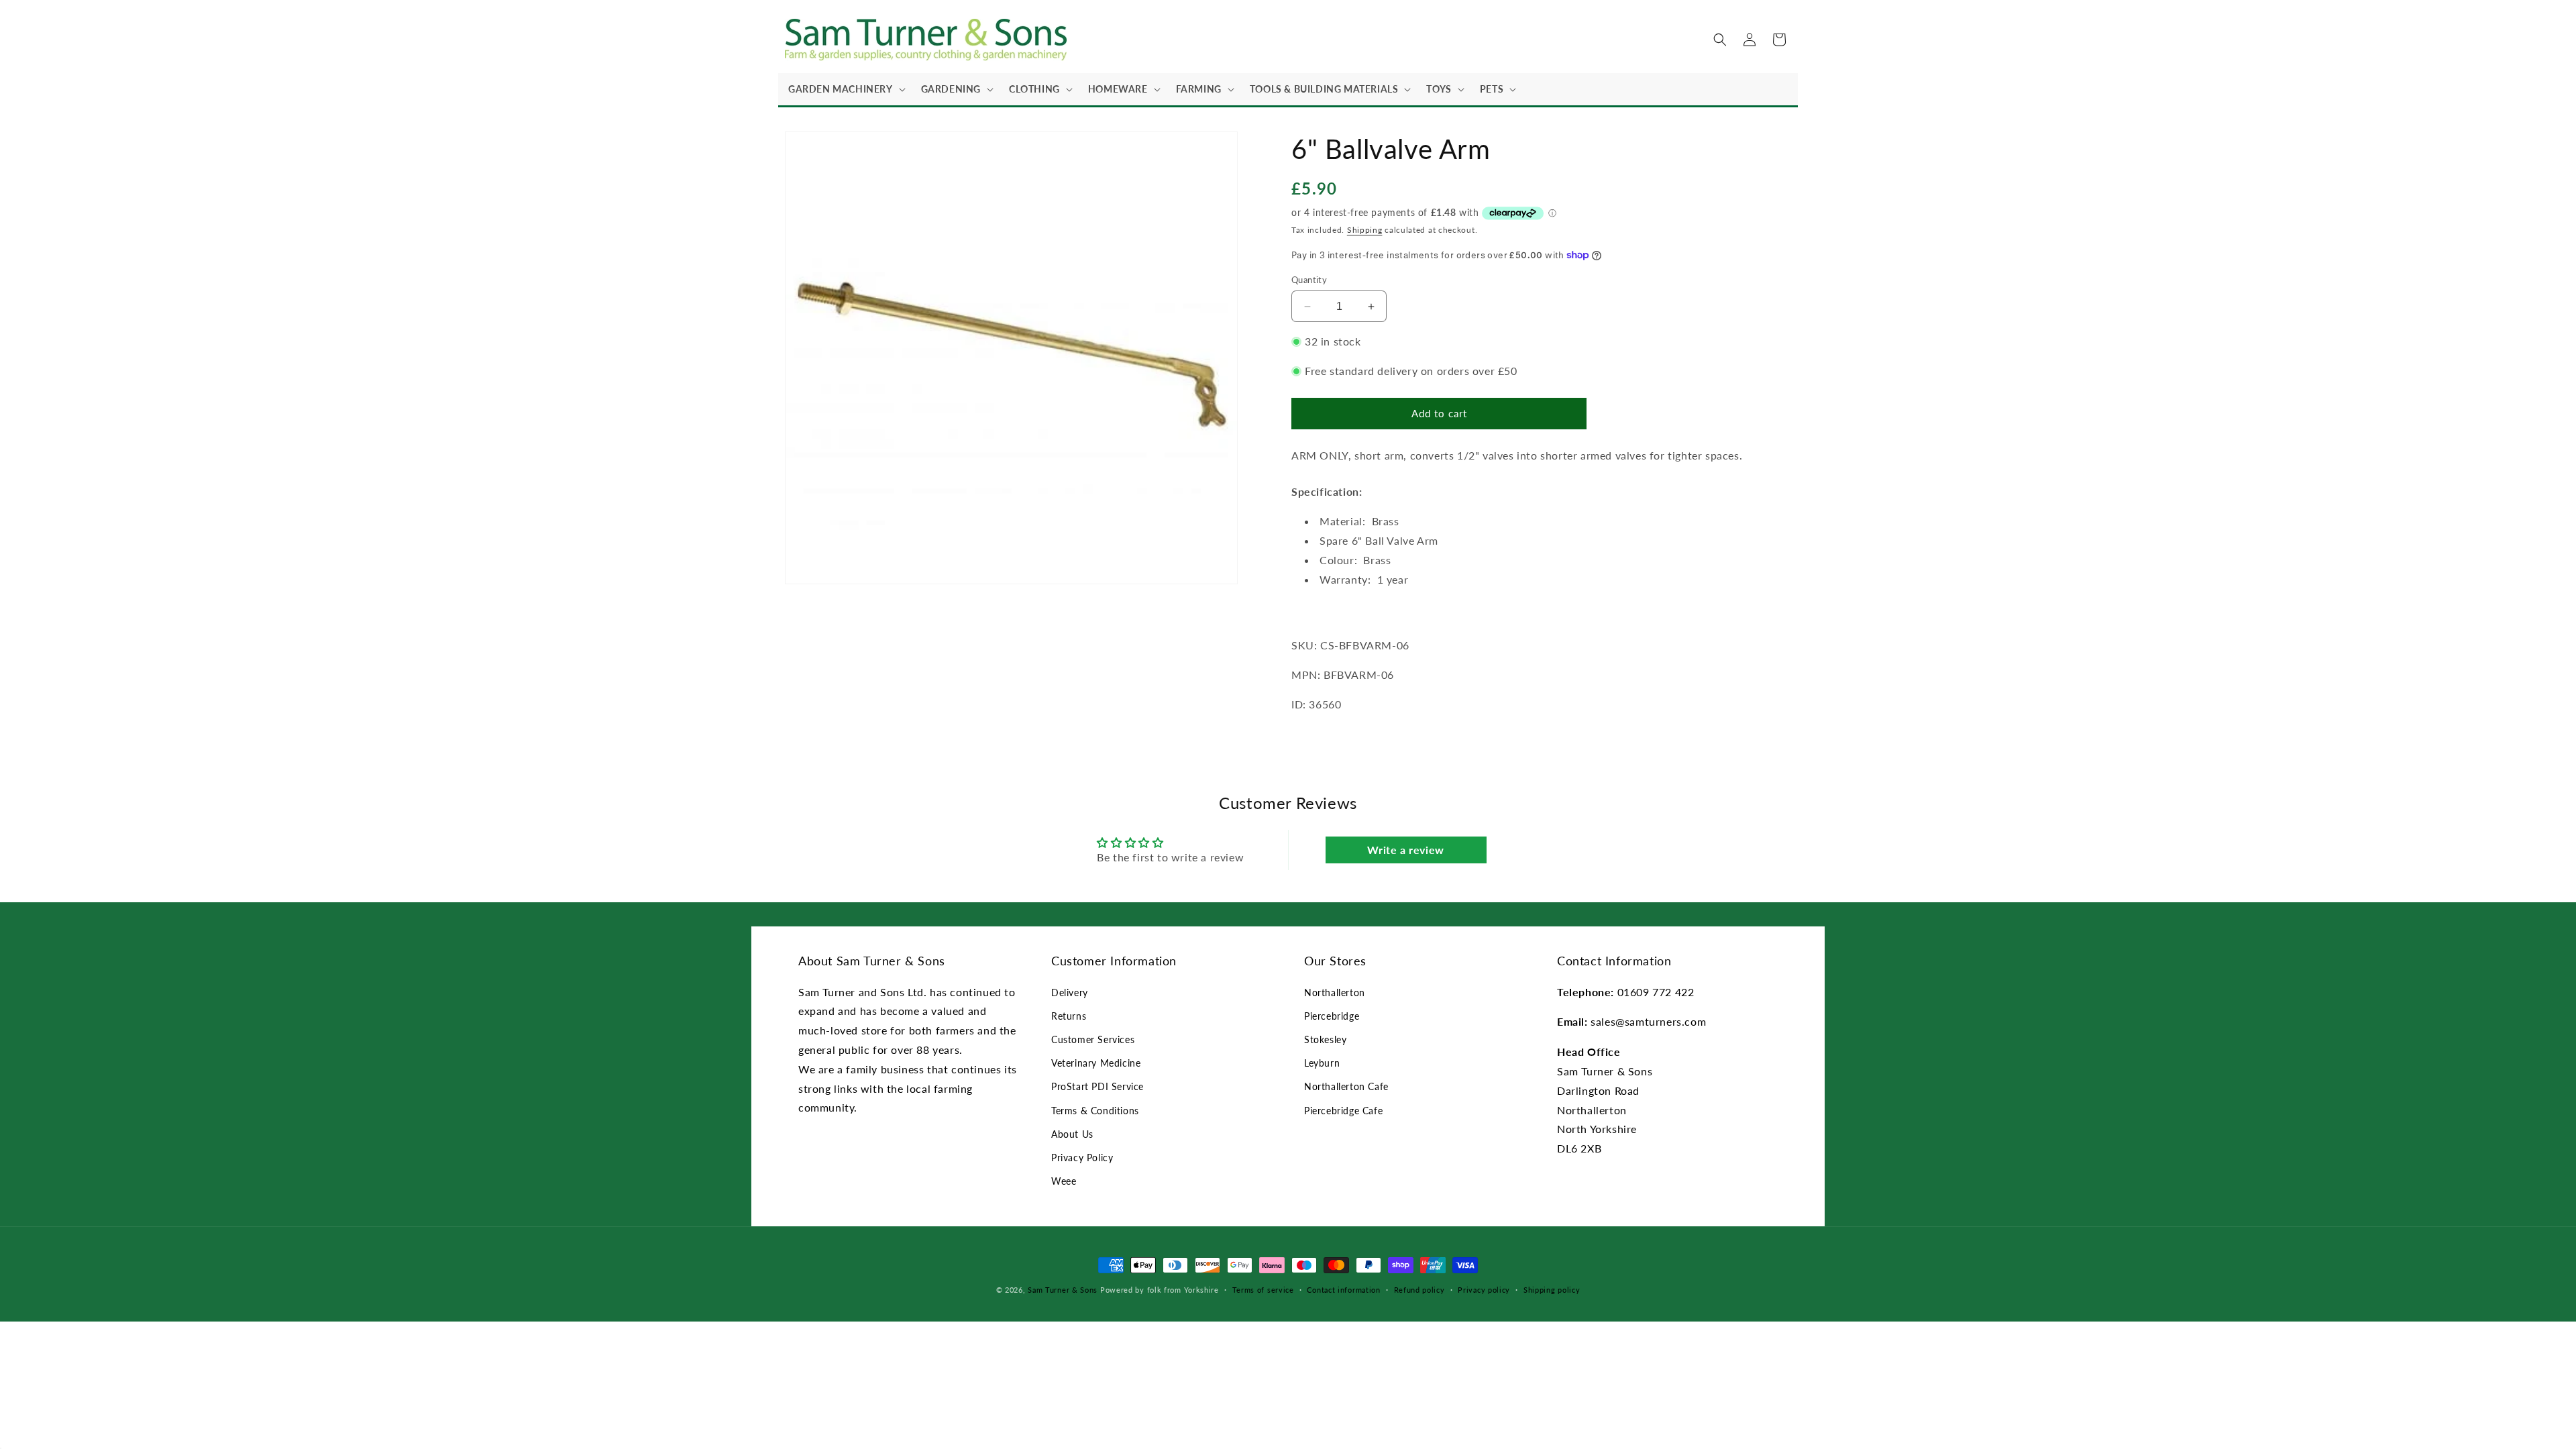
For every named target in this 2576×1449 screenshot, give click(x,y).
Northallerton (1335, 992)
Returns (1069, 1016)
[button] (845, 89)
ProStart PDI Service (1097, 1086)
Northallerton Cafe (1346, 1086)
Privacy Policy (1082, 1158)
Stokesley (1325, 1039)
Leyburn (1322, 1063)
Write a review (1405, 850)
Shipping (1365, 230)
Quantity (1309, 280)
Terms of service (1263, 1290)
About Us (1072, 1134)
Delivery (1070, 992)
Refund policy (1419, 1290)
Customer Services (1093, 1039)
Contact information (1343, 1290)
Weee (1064, 1181)
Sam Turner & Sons (1063, 1290)
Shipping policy (1552, 1290)
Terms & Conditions (1095, 1111)
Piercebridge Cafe (1343, 1111)
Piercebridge (1332, 1016)
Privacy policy (1484, 1290)
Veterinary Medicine (1096, 1063)
